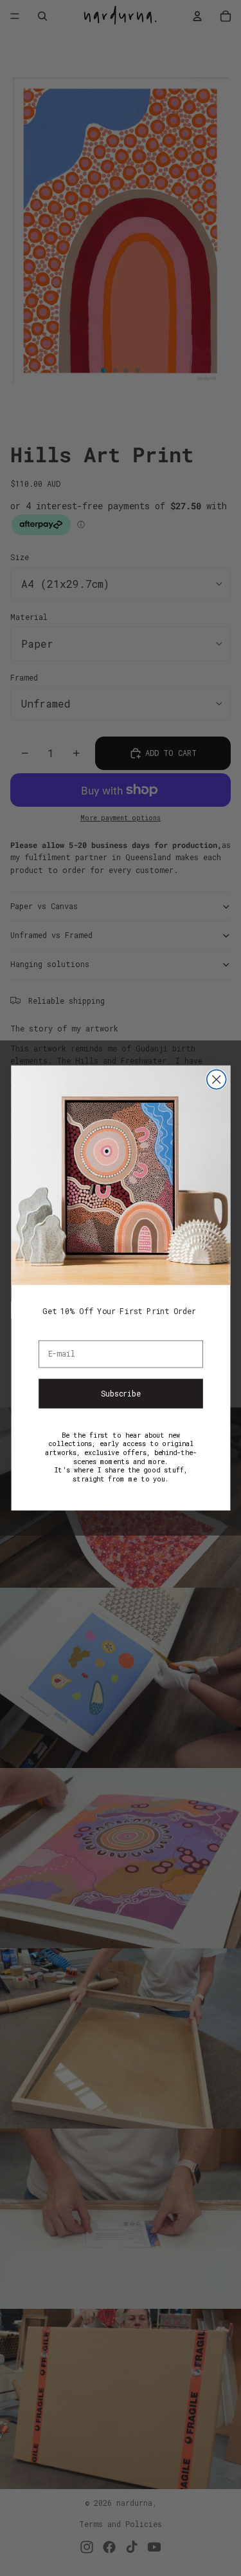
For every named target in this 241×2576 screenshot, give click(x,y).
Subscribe (121, 1393)
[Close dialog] (216, 1080)
